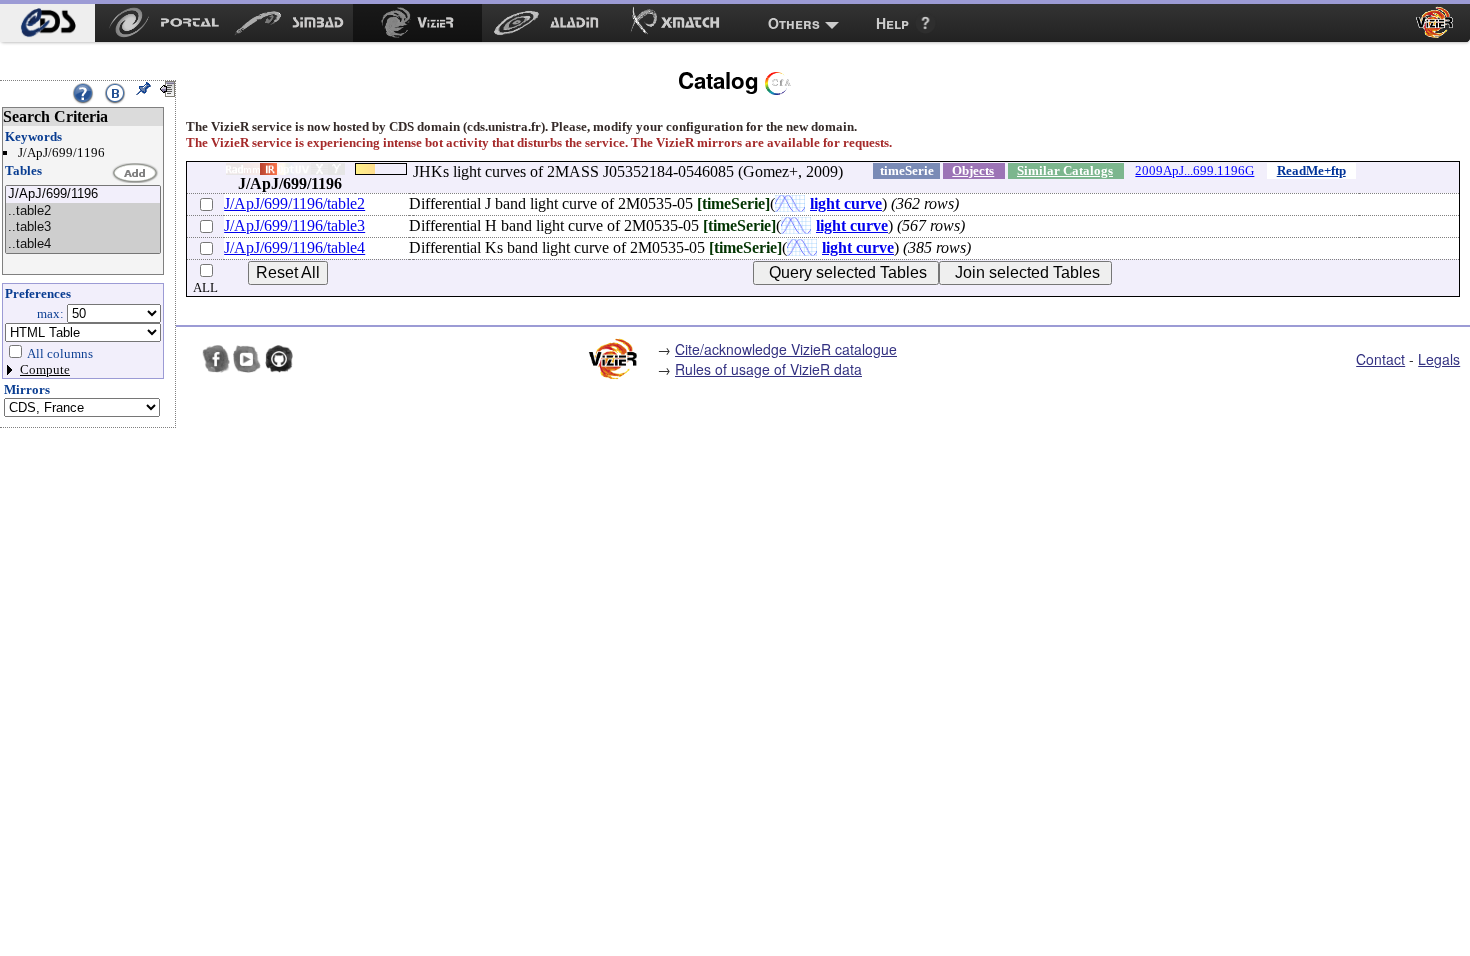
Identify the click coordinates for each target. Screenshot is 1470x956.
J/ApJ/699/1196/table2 (294, 203)
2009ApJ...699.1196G (1194, 170)
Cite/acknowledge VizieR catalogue (786, 349)
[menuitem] (47, 23)
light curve (846, 203)
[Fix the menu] (143, 89)
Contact (1380, 359)
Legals (1439, 359)
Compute (45, 369)
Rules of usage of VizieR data (768, 369)
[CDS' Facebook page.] (216, 359)
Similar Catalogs (1065, 170)
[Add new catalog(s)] (136, 174)
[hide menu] (167, 89)
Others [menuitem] (794, 23)
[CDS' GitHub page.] (279, 359)
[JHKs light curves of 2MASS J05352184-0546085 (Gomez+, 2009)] (83, 194)
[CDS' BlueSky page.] (184, 359)
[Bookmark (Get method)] (115, 93)
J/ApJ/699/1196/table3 (294, 225)
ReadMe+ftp (1311, 170)
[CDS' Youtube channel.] (247, 359)
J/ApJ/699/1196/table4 (294, 247)
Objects (973, 170)
